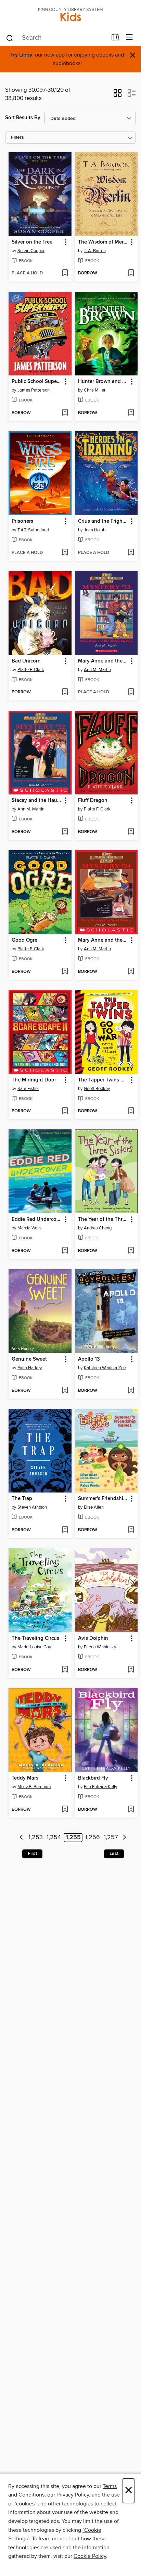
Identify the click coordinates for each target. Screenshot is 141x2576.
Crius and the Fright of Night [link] (103, 521)
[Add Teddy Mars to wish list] (65, 1810)
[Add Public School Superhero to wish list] (65, 413)
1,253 (36, 1838)
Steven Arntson (32, 1507)
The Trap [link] (22, 1499)
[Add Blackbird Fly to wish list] (131, 1810)
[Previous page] (21, 1838)
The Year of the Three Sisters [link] (103, 1219)
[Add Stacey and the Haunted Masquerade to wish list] (65, 832)
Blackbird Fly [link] (93, 1778)
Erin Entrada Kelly (100, 1787)
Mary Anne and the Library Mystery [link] (103, 661)
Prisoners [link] (22, 521)
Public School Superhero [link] (37, 382)
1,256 (93, 1838)
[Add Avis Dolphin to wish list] (131, 1670)
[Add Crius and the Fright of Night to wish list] (131, 553)
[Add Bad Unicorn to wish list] (65, 692)
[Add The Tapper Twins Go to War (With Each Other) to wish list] (131, 1111)
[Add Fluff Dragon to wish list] (131, 832)
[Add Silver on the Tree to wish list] (65, 273)
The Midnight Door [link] (34, 1080)
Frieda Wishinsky (100, 1647)
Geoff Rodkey (97, 1089)
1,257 (111, 1838)
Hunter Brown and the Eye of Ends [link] (103, 382)
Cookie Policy (90, 2556)
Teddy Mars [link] (25, 1778)
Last (114, 1854)
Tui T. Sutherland (33, 530)
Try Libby (21, 55)
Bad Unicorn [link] (26, 661)
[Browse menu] (130, 38)
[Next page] (124, 1838)
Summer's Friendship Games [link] (103, 1499)
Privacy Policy (73, 2495)
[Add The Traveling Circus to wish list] (65, 1670)
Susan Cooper (31, 251)
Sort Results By (23, 118)
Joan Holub (95, 530)
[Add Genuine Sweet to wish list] (65, 1391)
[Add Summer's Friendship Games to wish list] (131, 1530)
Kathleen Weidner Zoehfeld (107, 1368)
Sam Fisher (28, 1089)
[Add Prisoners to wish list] (65, 553)
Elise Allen (94, 1507)
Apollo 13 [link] (89, 1359)
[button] (118, 95)
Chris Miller (95, 390)
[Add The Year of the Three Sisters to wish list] (131, 1251)
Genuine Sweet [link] (29, 1359)
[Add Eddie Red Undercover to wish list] (65, 1251)
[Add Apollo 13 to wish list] (131, 1391)
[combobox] (56, 38)
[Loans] (116, 39)
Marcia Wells (29, 1228)
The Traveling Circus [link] (35, 1638)
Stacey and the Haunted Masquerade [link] (37, 801)
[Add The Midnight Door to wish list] (65, 1111)
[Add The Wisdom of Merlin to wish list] (131, 273)
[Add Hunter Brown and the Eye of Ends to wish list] (131, 413)
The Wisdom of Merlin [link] (103, 242)
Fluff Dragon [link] (93, 801)
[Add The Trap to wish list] (65, 1530)
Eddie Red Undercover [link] (37, 1219)
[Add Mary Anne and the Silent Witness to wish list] (131, 972)
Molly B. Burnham (34, 1787)
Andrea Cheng (98, 1228)
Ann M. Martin (97, 670)
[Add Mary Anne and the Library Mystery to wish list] (131, 692)
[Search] (10, 38)
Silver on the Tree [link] (32, 242)
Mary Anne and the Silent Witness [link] (103, 940)
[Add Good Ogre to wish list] (65, 972)
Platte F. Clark (31, 670)
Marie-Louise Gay (34, 1647)
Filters (17, 138)
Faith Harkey (30, 1368)
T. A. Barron (95, 251)
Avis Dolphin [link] (93, 1638)
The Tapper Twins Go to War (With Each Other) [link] (103, 1080)
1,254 (54, 1838)
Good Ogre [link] (24, 940)
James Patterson (34, 390)
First (32, 1854)
